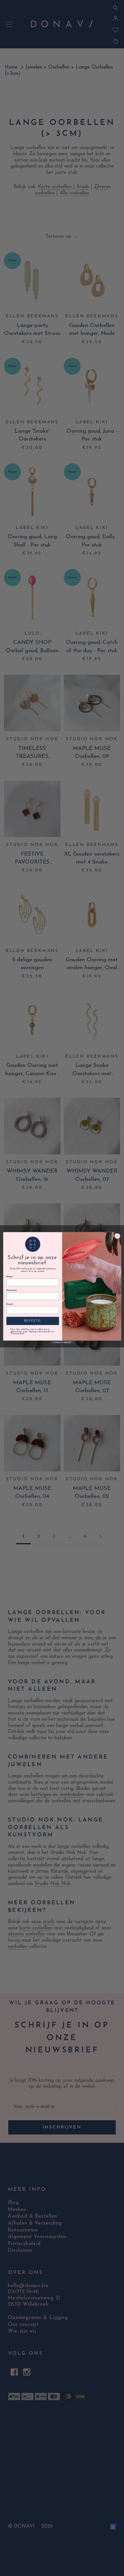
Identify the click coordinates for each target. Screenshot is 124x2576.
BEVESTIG (32, 1321)
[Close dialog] (117, 1236)
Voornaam (11, 1290)
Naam (9, 1276)
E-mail (9, 1304)
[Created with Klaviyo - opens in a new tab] (62, 1342)
